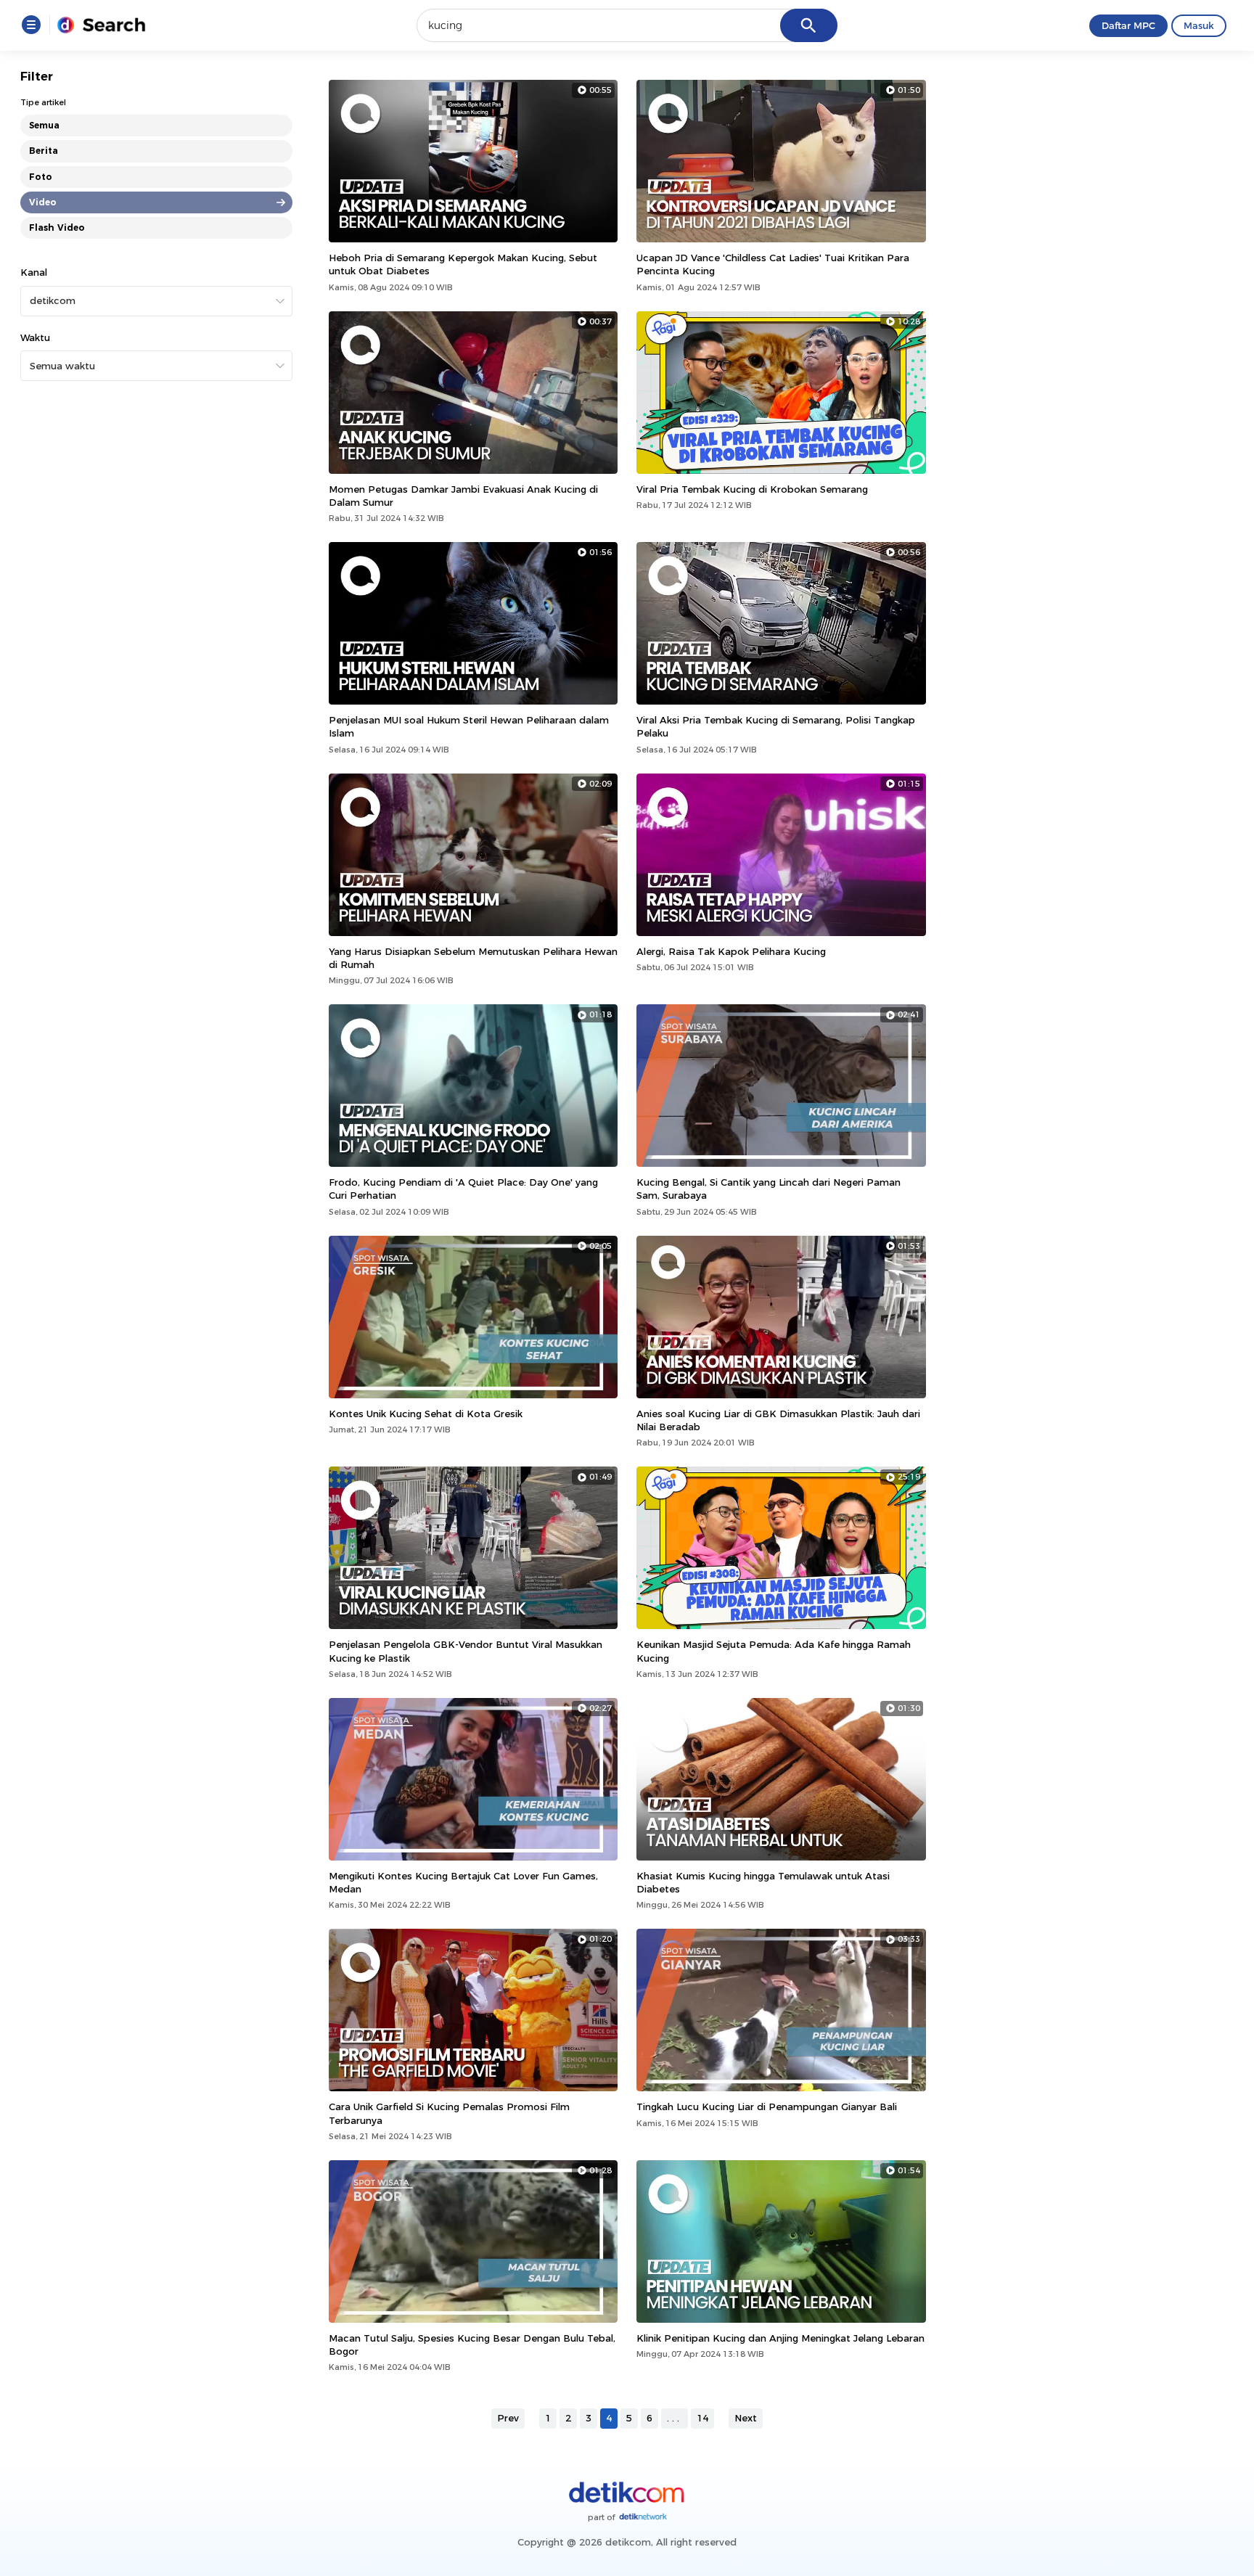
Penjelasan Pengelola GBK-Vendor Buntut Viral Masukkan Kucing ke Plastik (466, 1651)
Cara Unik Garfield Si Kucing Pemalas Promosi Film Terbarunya (449, 2113)
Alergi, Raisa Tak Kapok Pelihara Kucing (731, 951)
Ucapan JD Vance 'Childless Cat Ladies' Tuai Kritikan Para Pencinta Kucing (773, 264)
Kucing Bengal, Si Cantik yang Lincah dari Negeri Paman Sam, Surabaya (769, 1189)
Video (43, 202)
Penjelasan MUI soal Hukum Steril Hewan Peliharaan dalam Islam (469, 726)
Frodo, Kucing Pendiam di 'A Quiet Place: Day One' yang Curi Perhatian (463, 1189)
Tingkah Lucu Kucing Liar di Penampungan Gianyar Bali (767, 2107)
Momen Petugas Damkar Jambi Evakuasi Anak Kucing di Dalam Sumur (463, 496)
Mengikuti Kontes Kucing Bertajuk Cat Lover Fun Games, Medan (463, 1882)
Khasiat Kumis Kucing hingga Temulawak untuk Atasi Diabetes (763, 1882)
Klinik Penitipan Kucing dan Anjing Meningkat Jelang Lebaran (780, 2338)
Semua (44, 125)
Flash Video (57, 227)
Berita (44, 151)
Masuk (1199, 25)
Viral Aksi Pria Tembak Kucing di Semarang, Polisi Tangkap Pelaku (776, 726)
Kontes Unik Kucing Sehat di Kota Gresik (426, 1414)
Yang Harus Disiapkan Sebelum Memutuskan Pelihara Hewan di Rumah (473, 958)
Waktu (35, 337)
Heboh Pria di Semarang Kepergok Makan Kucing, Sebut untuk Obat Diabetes (463, 264)
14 (702, 2418)
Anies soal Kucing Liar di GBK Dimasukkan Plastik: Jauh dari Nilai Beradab (778, 1420)
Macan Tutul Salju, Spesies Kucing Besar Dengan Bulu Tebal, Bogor (472, 2345)
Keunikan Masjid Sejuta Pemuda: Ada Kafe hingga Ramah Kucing (774, 1651)
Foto (41, 177)
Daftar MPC (1128, 25)
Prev (508, 2418)
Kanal (34, 272)
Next (746, 2418)
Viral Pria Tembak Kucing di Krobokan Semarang (752, 489)
